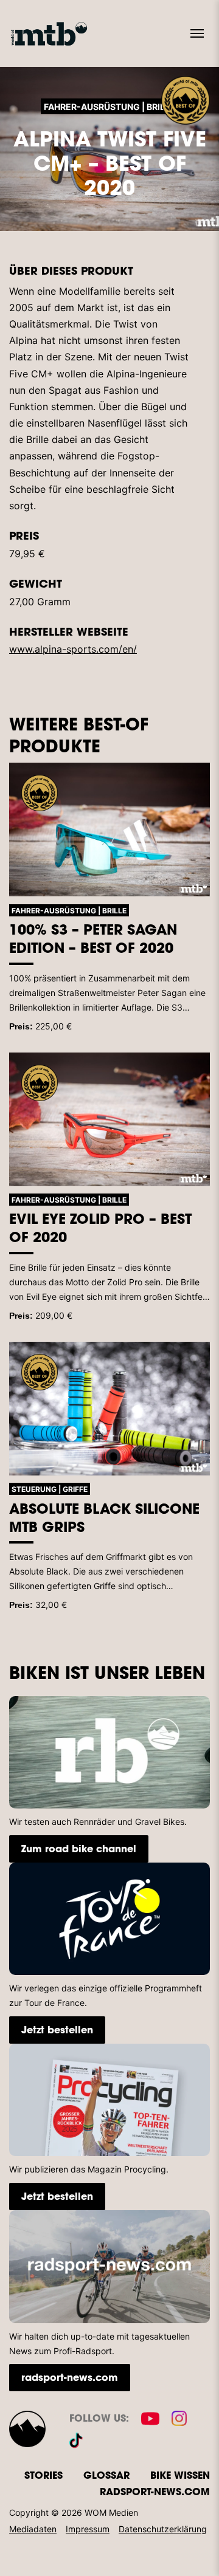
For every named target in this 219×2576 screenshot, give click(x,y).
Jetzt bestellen (57, 2029)
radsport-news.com (70, 2377)
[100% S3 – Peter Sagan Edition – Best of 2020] (109, 829)
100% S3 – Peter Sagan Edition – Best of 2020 (93, 938)
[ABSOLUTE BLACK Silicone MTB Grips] (109, 1409)
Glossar (106, 2475)
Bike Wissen (180, 2475)
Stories (43, 2475)
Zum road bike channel (79, 1848)
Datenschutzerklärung (163, 2529)
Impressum (88, 2529)
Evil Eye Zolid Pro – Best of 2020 (100, 1228)
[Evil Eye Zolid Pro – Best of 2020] (109, 1119)
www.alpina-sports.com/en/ (73, 649)
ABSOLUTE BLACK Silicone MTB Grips (104, 1517)
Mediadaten (33, 2529)
